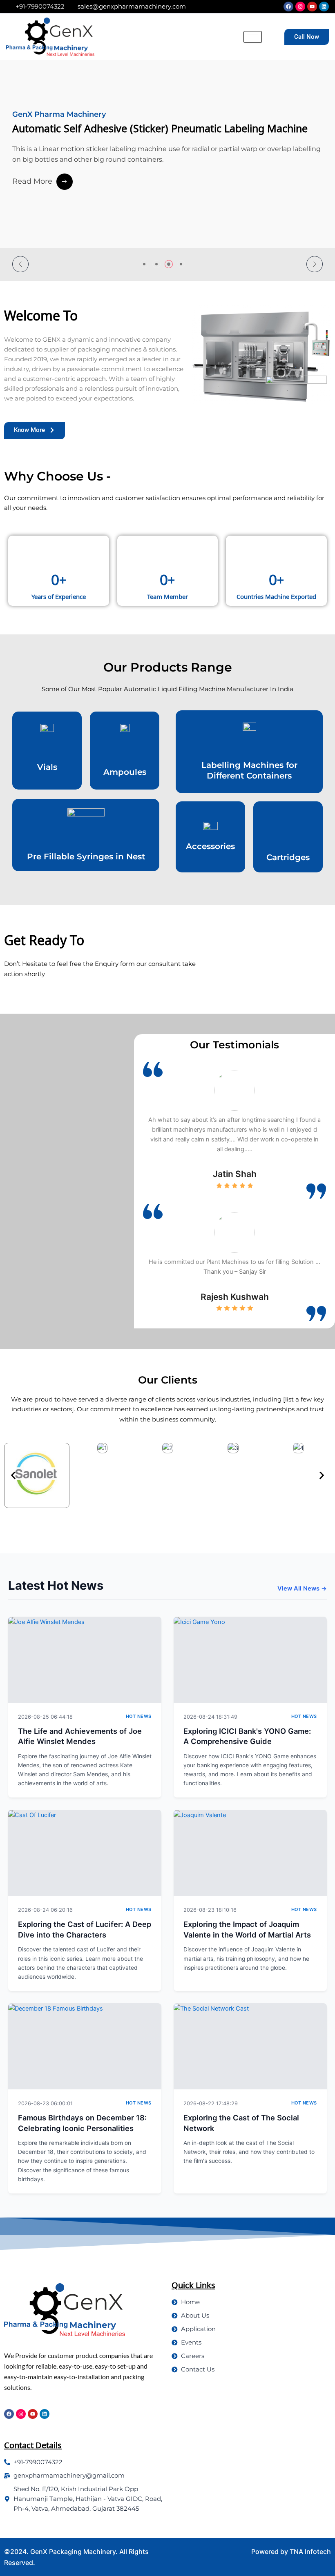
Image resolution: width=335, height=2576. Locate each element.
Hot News (139, 1716)
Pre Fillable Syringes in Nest (86, 856)
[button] (20, 264)
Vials (47, 767)
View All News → (302, 1588)
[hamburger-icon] (253, 37)
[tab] (144, 264)
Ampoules (125, 772)
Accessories (210, 846)
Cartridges (288, 857)
